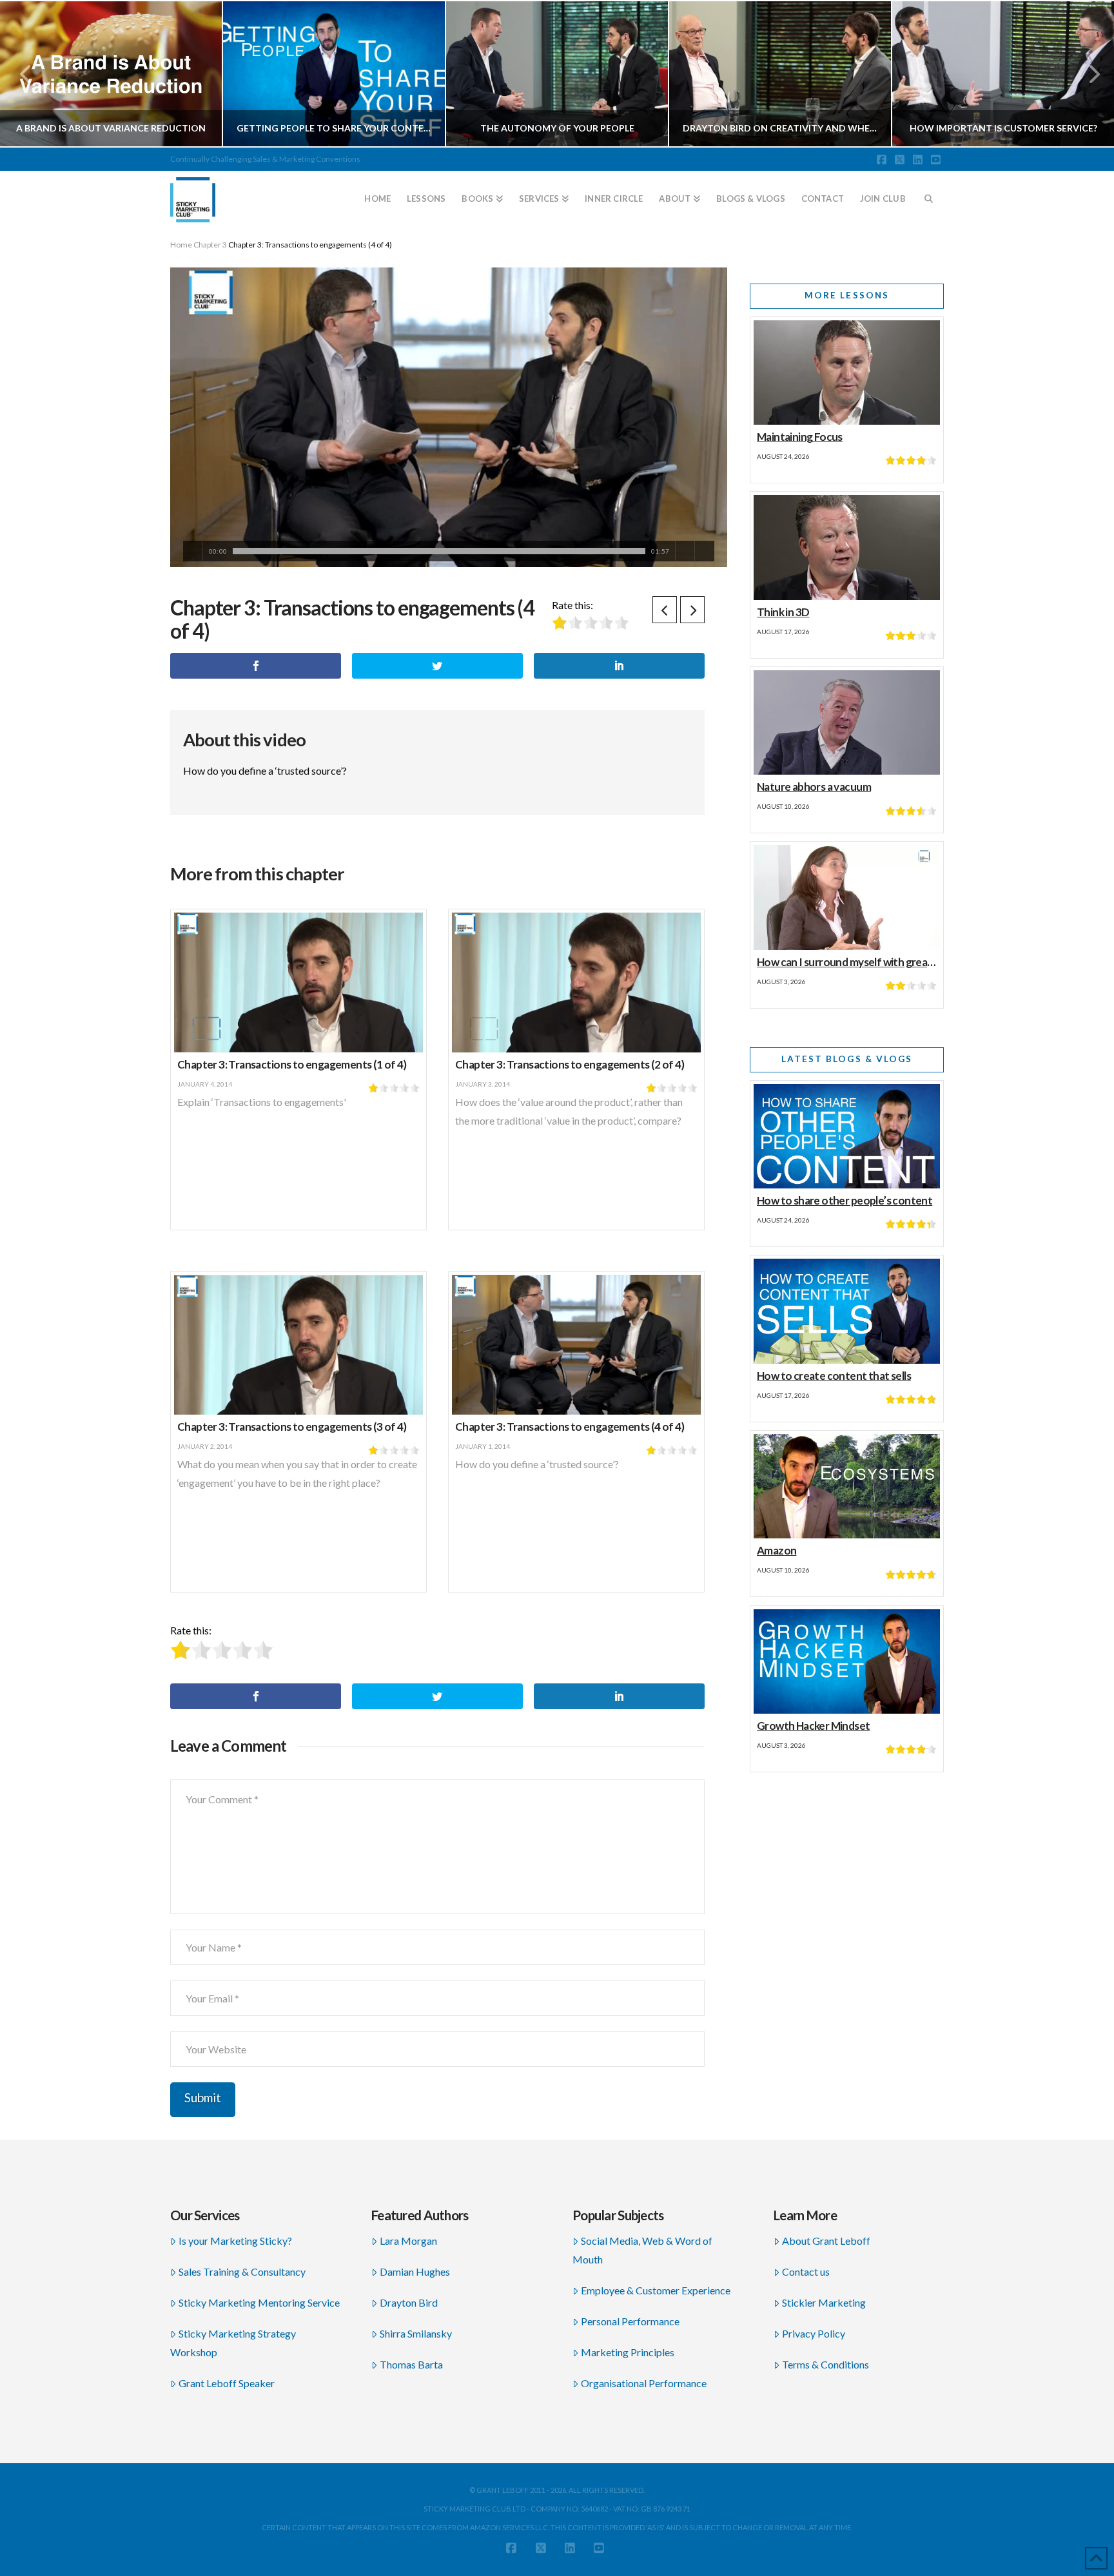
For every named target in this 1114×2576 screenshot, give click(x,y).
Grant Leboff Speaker (227, 2383)
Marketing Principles (628, 2352)
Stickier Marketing (824, 2302)
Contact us (806, 2271)
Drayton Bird (409, 2302)
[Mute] (685, 551)
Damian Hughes (415, 2271)
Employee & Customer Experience (656, 2290)
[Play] (193, 551)
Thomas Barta (411, 2364)
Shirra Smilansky (416, 2333)
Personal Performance (630, 2321)
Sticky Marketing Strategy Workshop (233, 2343)
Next (1087, 74)
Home (181, 245)
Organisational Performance (644, 2383)
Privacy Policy (814, 2333)
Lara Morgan (408, 2241)
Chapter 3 (210, 245)
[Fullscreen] (704, 551)
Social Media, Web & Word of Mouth (642, 2250)
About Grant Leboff (826, 2241)
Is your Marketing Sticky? (235, 2241)
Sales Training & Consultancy (242, 2271)
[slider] (439, 551)
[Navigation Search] (929, 193)
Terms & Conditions (826, 2364)
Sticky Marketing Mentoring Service (259, 2302)
